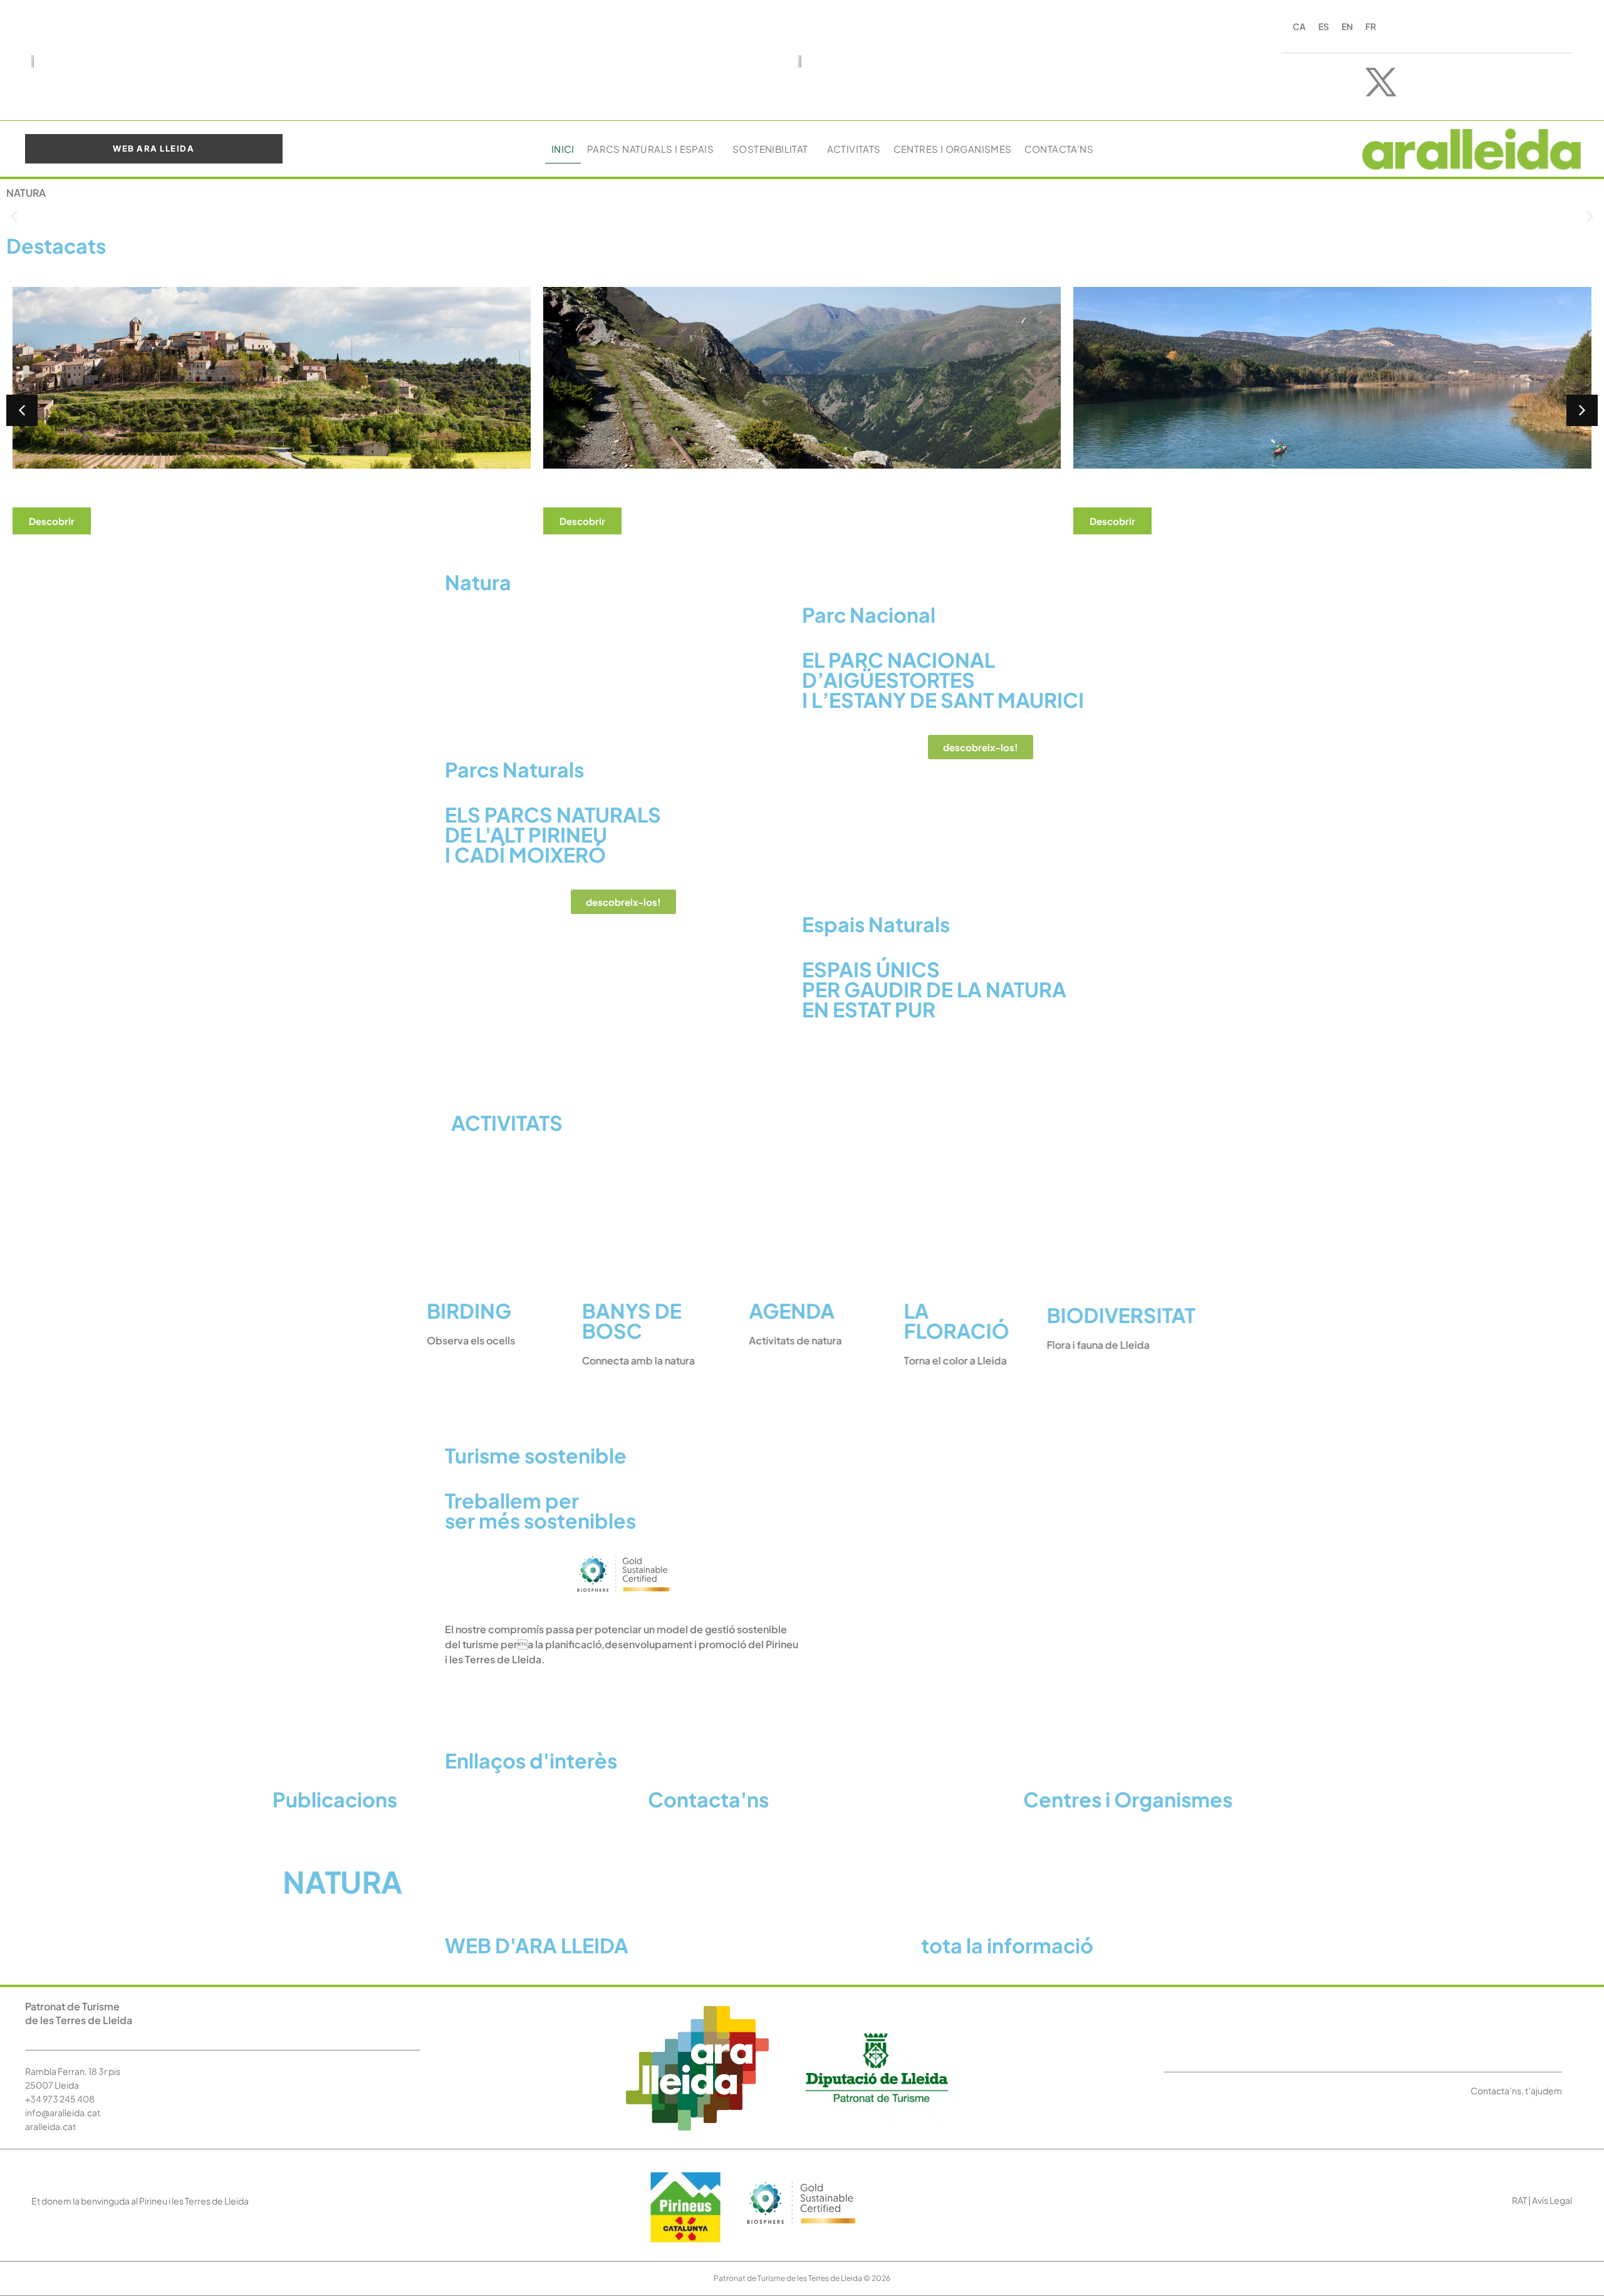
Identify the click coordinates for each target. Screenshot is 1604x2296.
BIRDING (490, 1311)
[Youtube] (1417, 82)
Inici (563, 149)
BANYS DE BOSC (642, 1321)
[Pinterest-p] (1490, 82)
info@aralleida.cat (63, 2112)
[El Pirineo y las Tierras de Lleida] (623, 1595)
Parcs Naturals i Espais (650, 149)
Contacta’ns (1059, 149)
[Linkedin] (1526, 82)
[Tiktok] (1454, 82)
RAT (1519, 2200)
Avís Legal (1552, 2200)
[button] (14, 216)
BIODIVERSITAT (1100, 1315)
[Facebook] (1345, 82)
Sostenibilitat (770, 149)
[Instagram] (1308, 82)
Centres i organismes (953, 149)
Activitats (854, 149)
